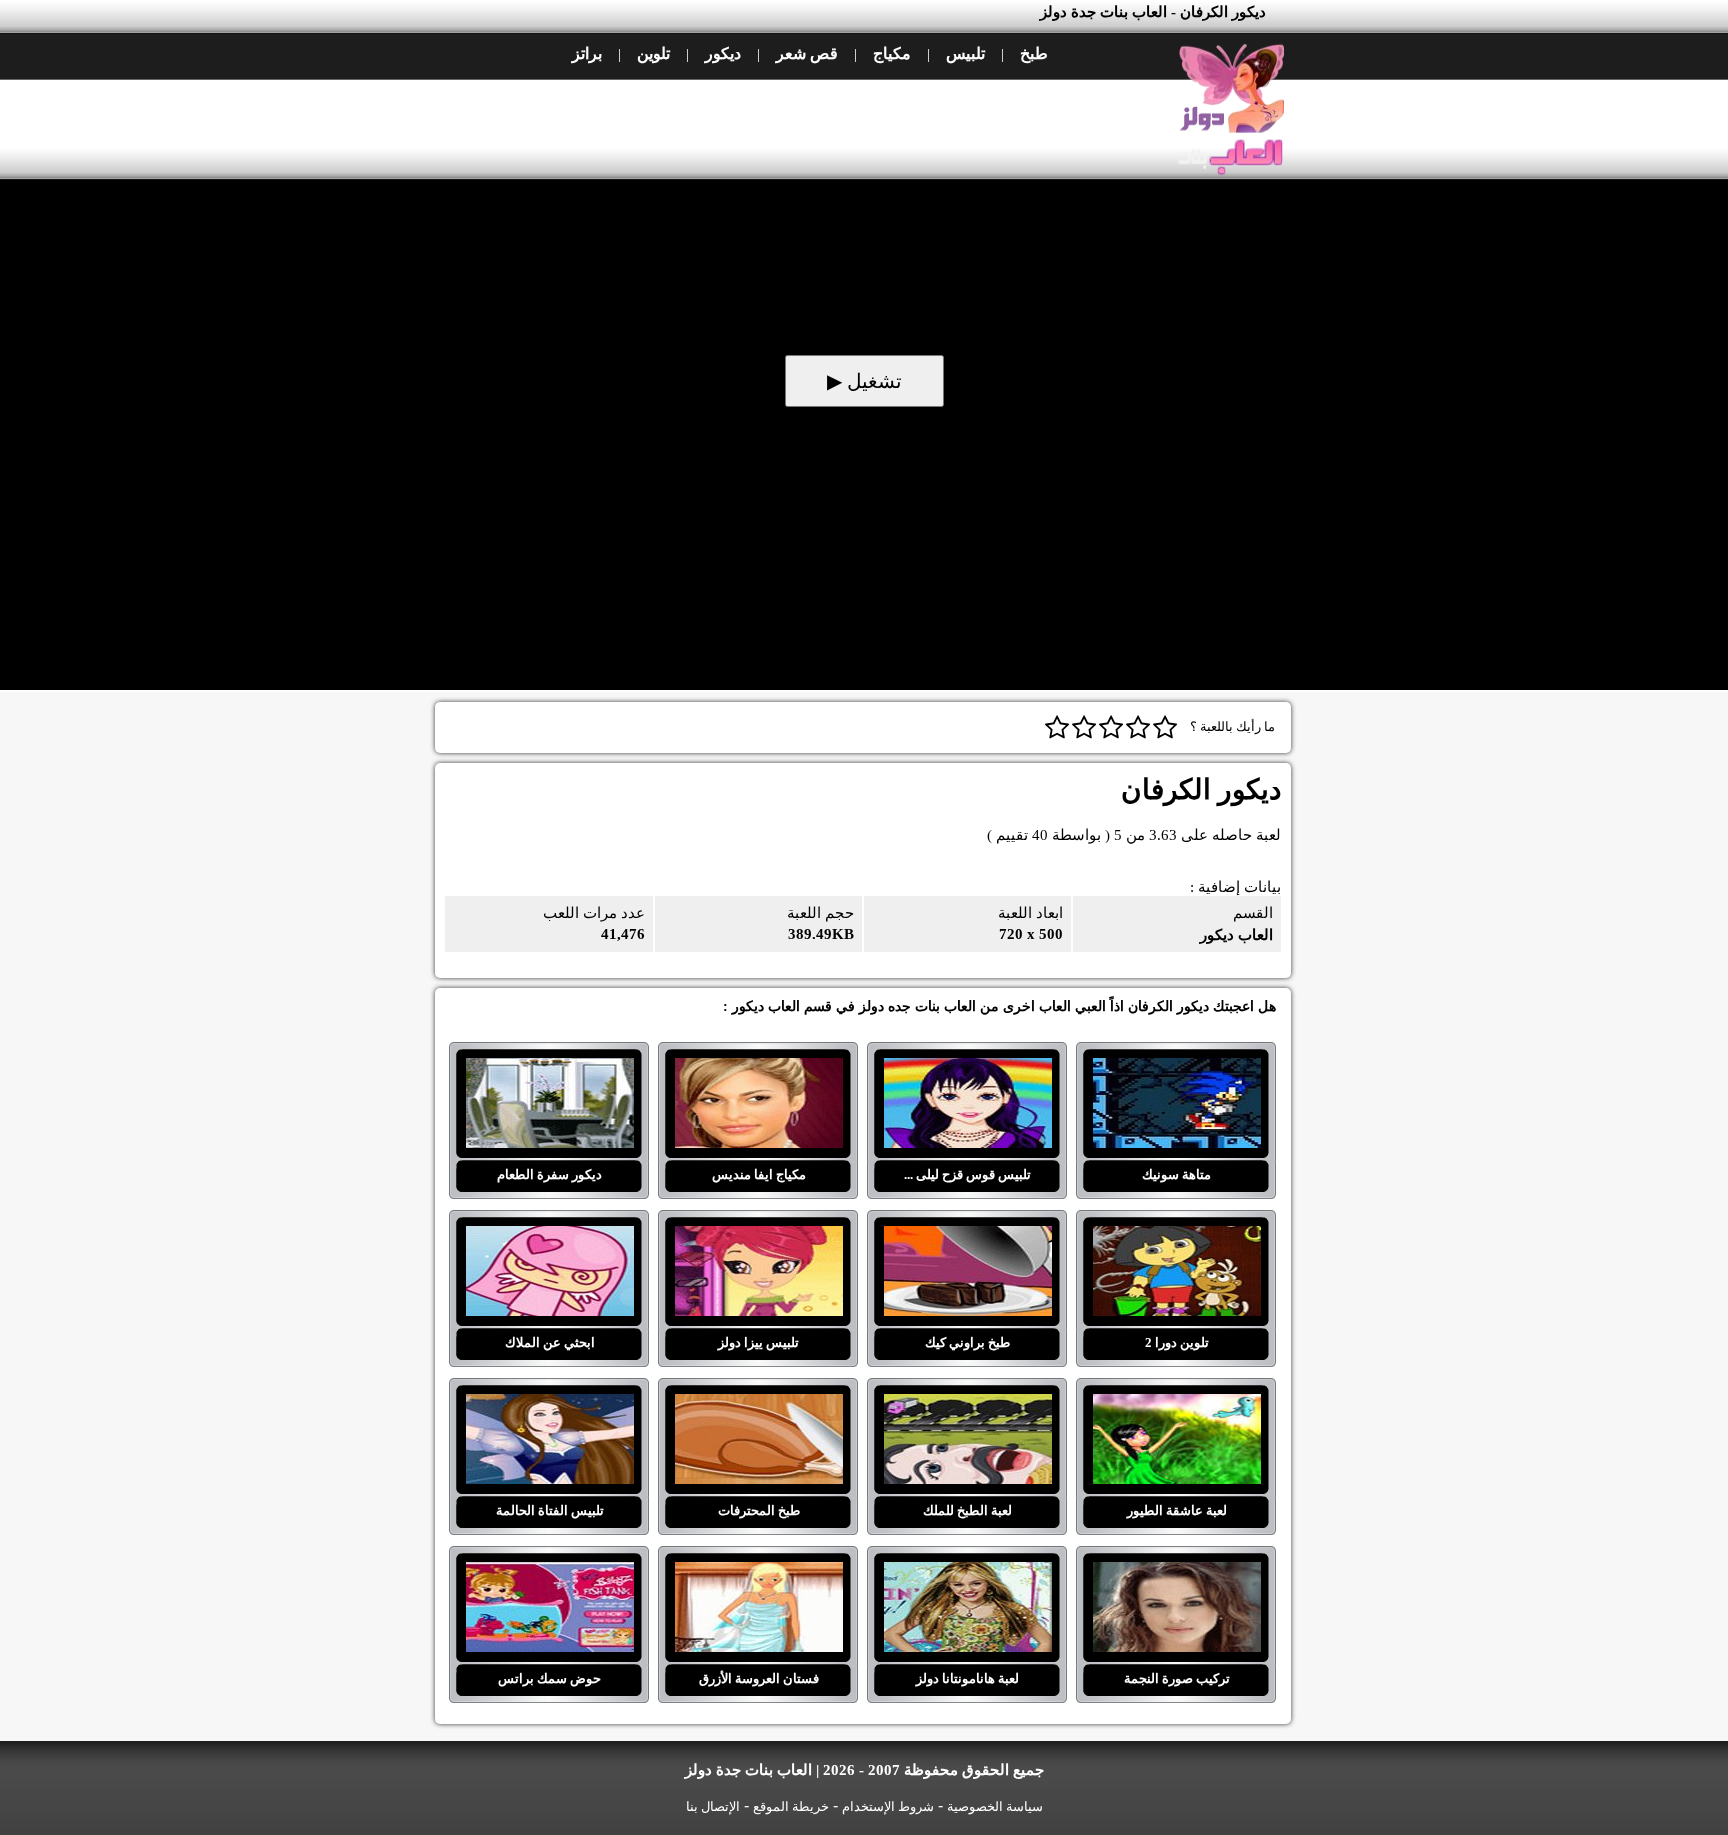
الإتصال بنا (713, 1806)
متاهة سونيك (1176, 1070)
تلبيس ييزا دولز (758, 1238)
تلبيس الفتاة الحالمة (549, 1406)
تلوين (653, 53)
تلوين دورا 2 (1176, 1238)
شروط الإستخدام (888, 1806)
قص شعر (807, 53)
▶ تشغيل (864, 381)
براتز (587, 53)
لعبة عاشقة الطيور (1176, 1406)
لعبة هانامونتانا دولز (967, 1574)
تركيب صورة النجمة (1176, 1574)
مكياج (892, 53)
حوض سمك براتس (549, 1574)
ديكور (723, 53)
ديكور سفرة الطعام (549, 1070)
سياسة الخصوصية (995, 1806)
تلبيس (965, 53)
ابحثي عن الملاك (549, 1238)
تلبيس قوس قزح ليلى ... (967, 1070)
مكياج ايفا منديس (758, 1070)
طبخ (1034, 53)
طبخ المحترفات (758, 1406)
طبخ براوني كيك (967, 1238)
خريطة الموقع (791, 1806)
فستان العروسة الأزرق (758, 1574)
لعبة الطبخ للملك (967, 1406)
